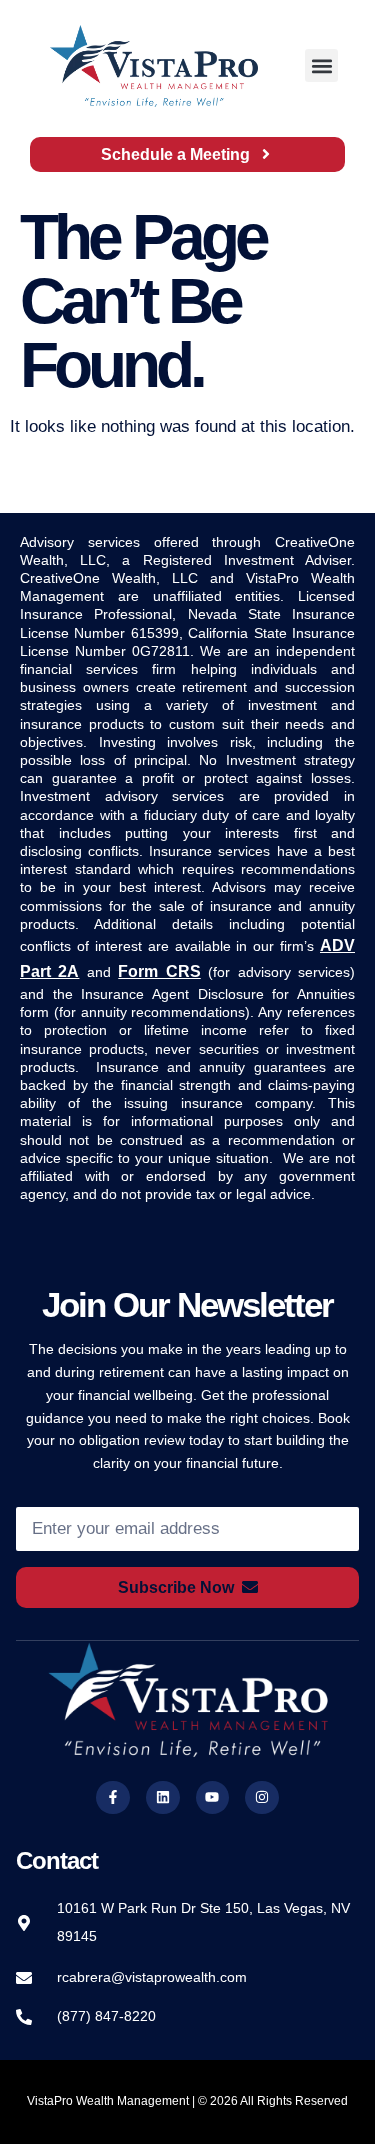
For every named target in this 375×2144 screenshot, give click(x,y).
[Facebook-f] (113, 1798)
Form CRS (159, 971)
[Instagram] (262, 1798)
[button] (321, 65)
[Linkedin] (163, 1798)
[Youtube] (213, 1798)
